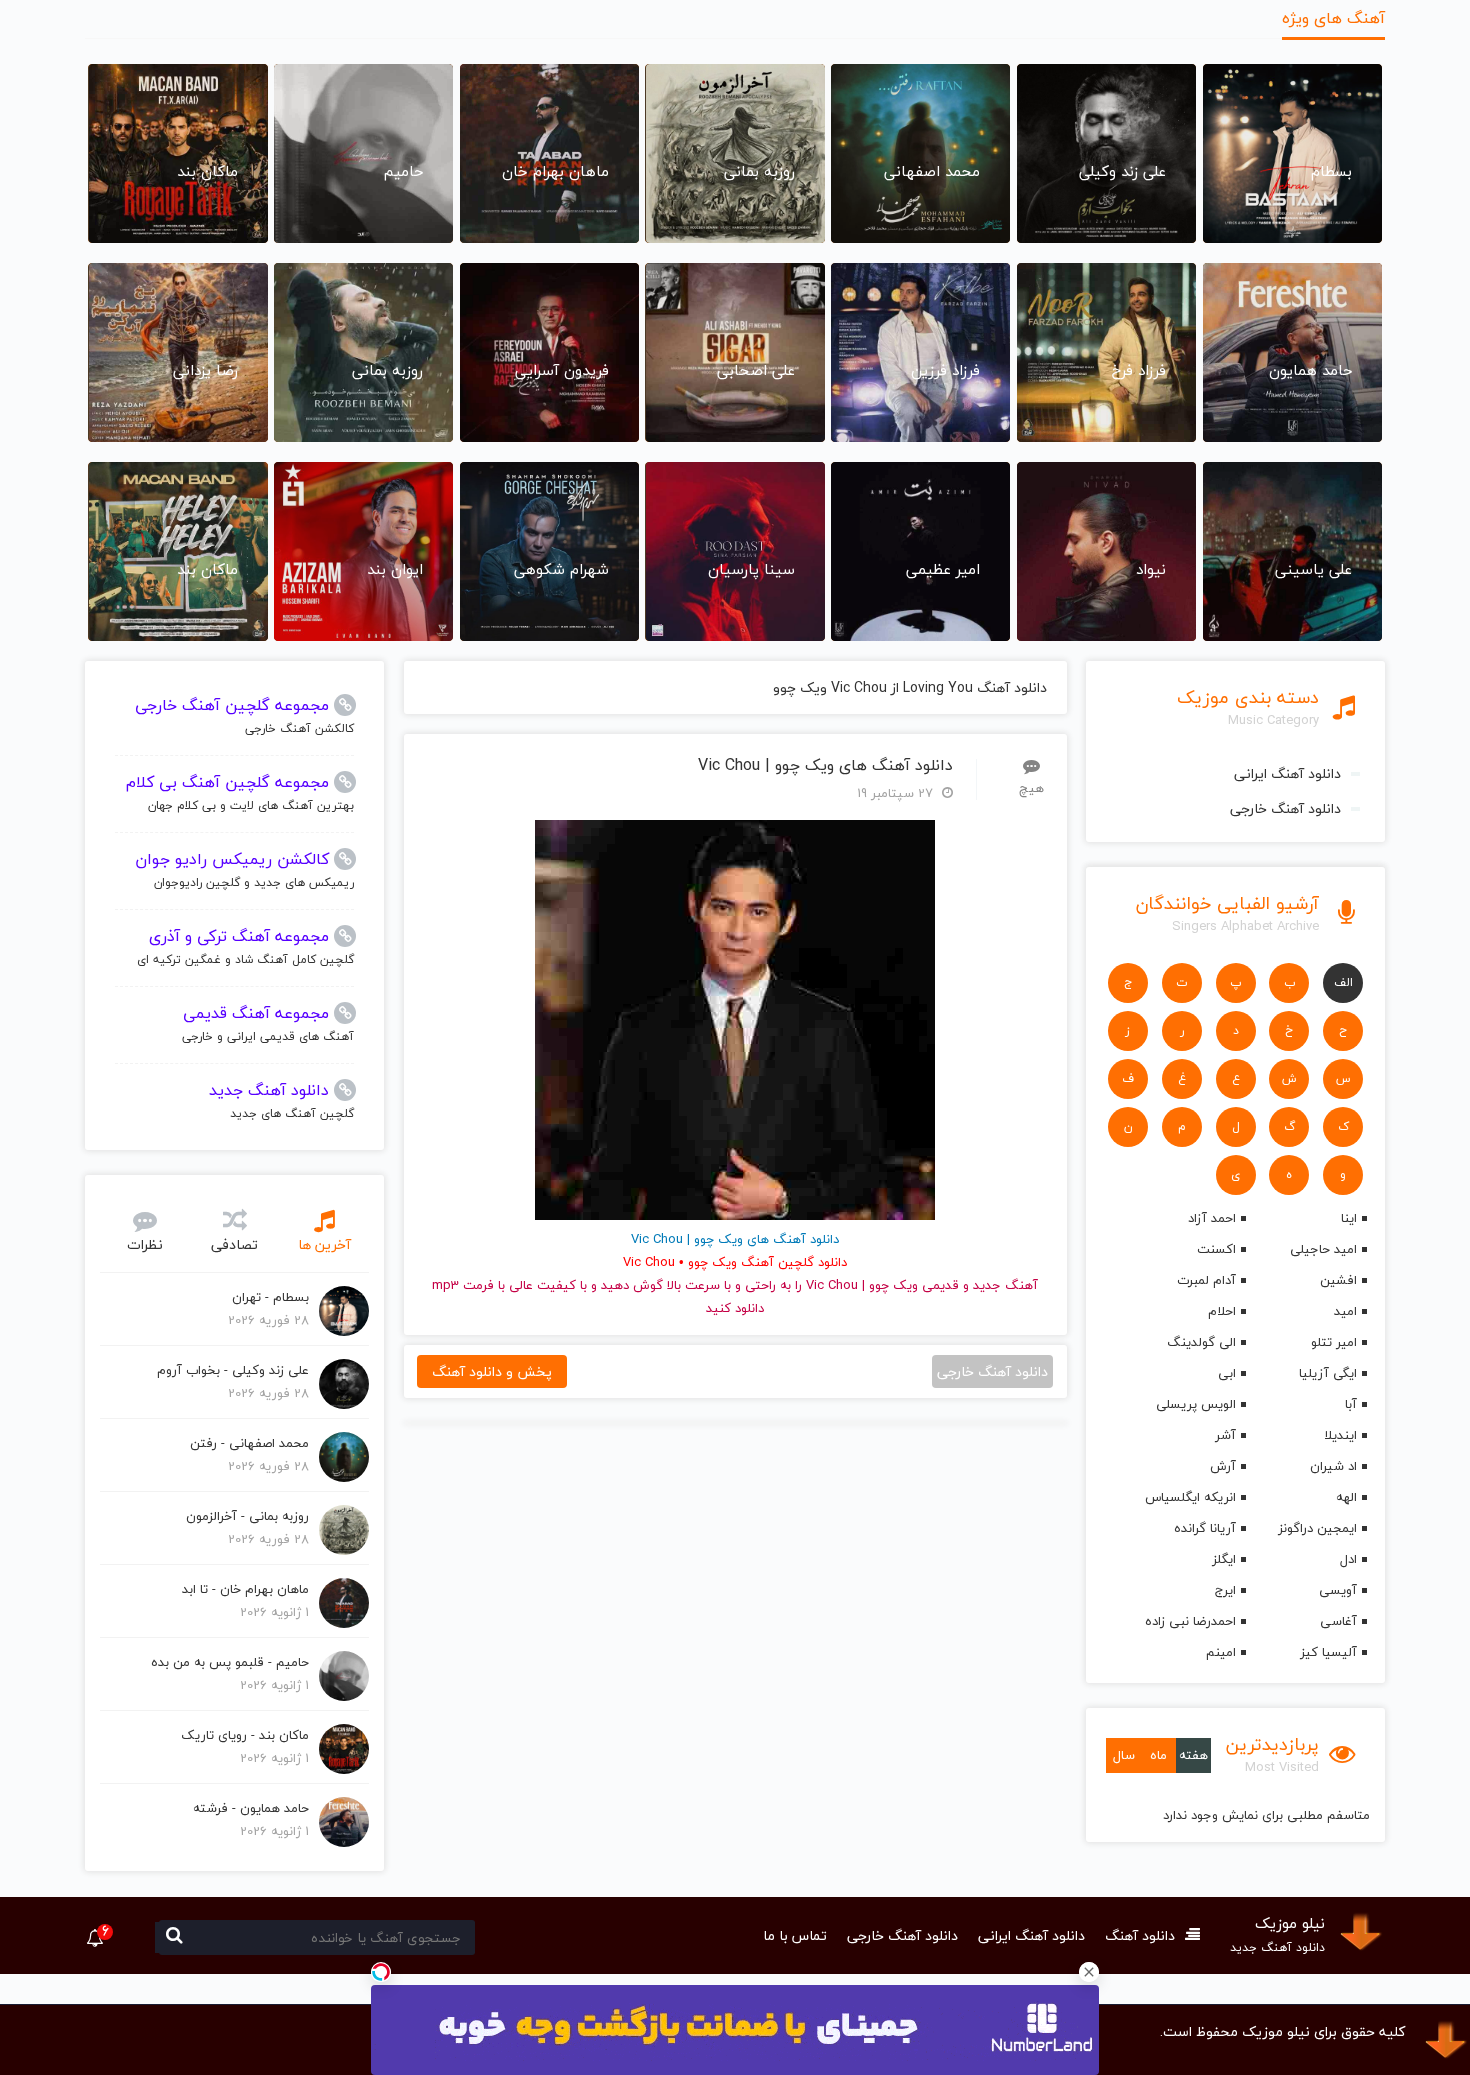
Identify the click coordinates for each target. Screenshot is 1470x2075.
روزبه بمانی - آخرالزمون (247, 1516)
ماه (1158, 1755)
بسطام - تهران (270, 1297)
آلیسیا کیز (1328, 1652)
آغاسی (1338, 1621)
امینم (1220, 1652)
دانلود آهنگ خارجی (1285, 808)
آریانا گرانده (1204, 1528)
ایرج (1225, 1590)
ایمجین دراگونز (1317, 1528)
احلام (1221, 1311)
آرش (1222, 1466)
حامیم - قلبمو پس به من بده (230, 1662)
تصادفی (234, 1244)
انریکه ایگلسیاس (1190, 1497)
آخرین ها (324, 1244)
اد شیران (1333, 1466)
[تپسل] (381, 1972)
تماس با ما (795, 1935)
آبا (1351, 1404)
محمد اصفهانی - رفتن (249, 1443)
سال (1124, 1755)
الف (1343, 982)
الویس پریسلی (1195, 1404)
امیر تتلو (1334, 1342)
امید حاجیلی (1323, 1249)
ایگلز (1223, 1559)
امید (1345, 1311)
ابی (1226, 1373)
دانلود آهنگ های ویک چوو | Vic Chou (825, 765)
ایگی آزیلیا (1328, 1373)
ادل (1348, 1559)
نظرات (145, 1244)
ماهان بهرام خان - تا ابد (245, 1589)
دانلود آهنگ (1140, 1935)
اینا (1349, 1218)
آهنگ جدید (1005, 1285)
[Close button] (1089, 1972)
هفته (1193, 1755)
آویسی (1338, 1590)
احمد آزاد (1211, 1218)
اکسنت (1216, 1249)
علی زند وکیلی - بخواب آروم (233, 1370)
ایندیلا (1340, 1435)
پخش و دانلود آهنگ (492, 1371)
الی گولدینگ (1201, 1342)
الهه (1346, 1497)
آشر (1225, 1435)
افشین (1338, 1280)
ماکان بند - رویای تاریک (245, 1735)
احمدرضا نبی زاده (1190, 1621)
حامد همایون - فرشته (251, 1808)
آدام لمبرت (1206, 1280)
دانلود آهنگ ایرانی (1287, 773)
